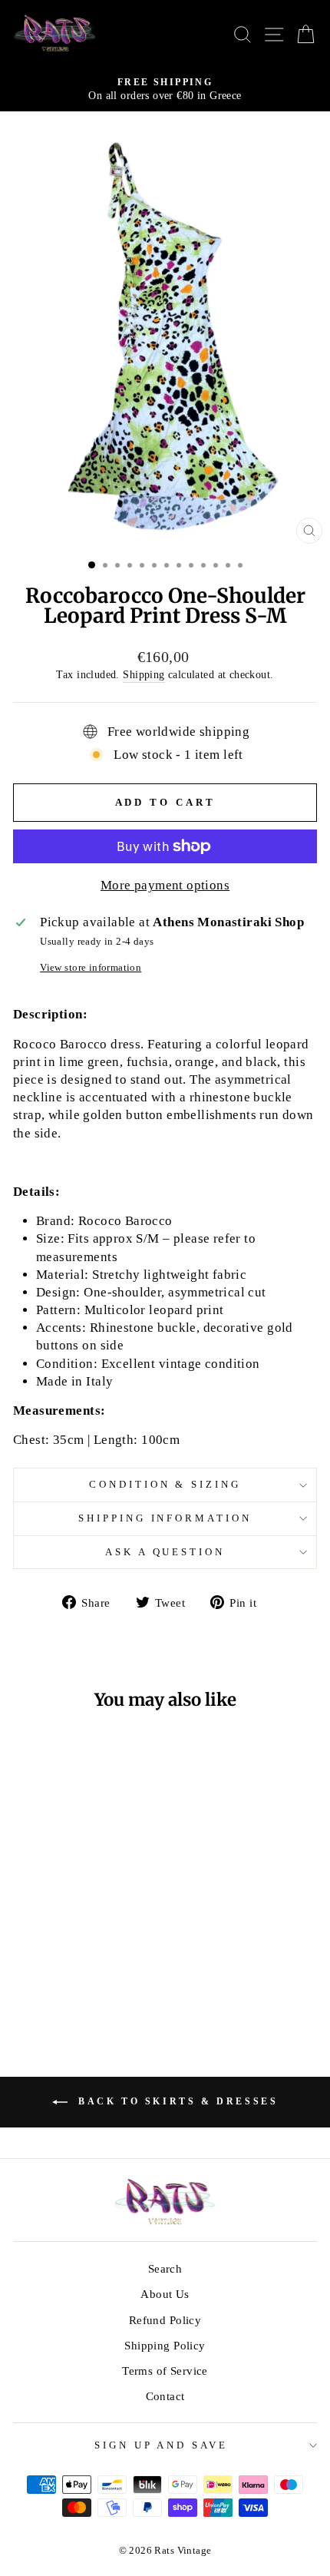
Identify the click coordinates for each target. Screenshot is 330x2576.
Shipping (144, 674)
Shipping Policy (165, 2345)
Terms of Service (165, 2371)
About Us (165, 2294)
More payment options (165, 885)
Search (165, 2268)
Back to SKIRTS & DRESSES (176, 2101)
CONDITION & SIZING (165, 1484)
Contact (165, 2396)
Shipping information (165, 1518)
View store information (91, 967)
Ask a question (165, 1552)
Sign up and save (162, 2445)
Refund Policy (165, 2320)
